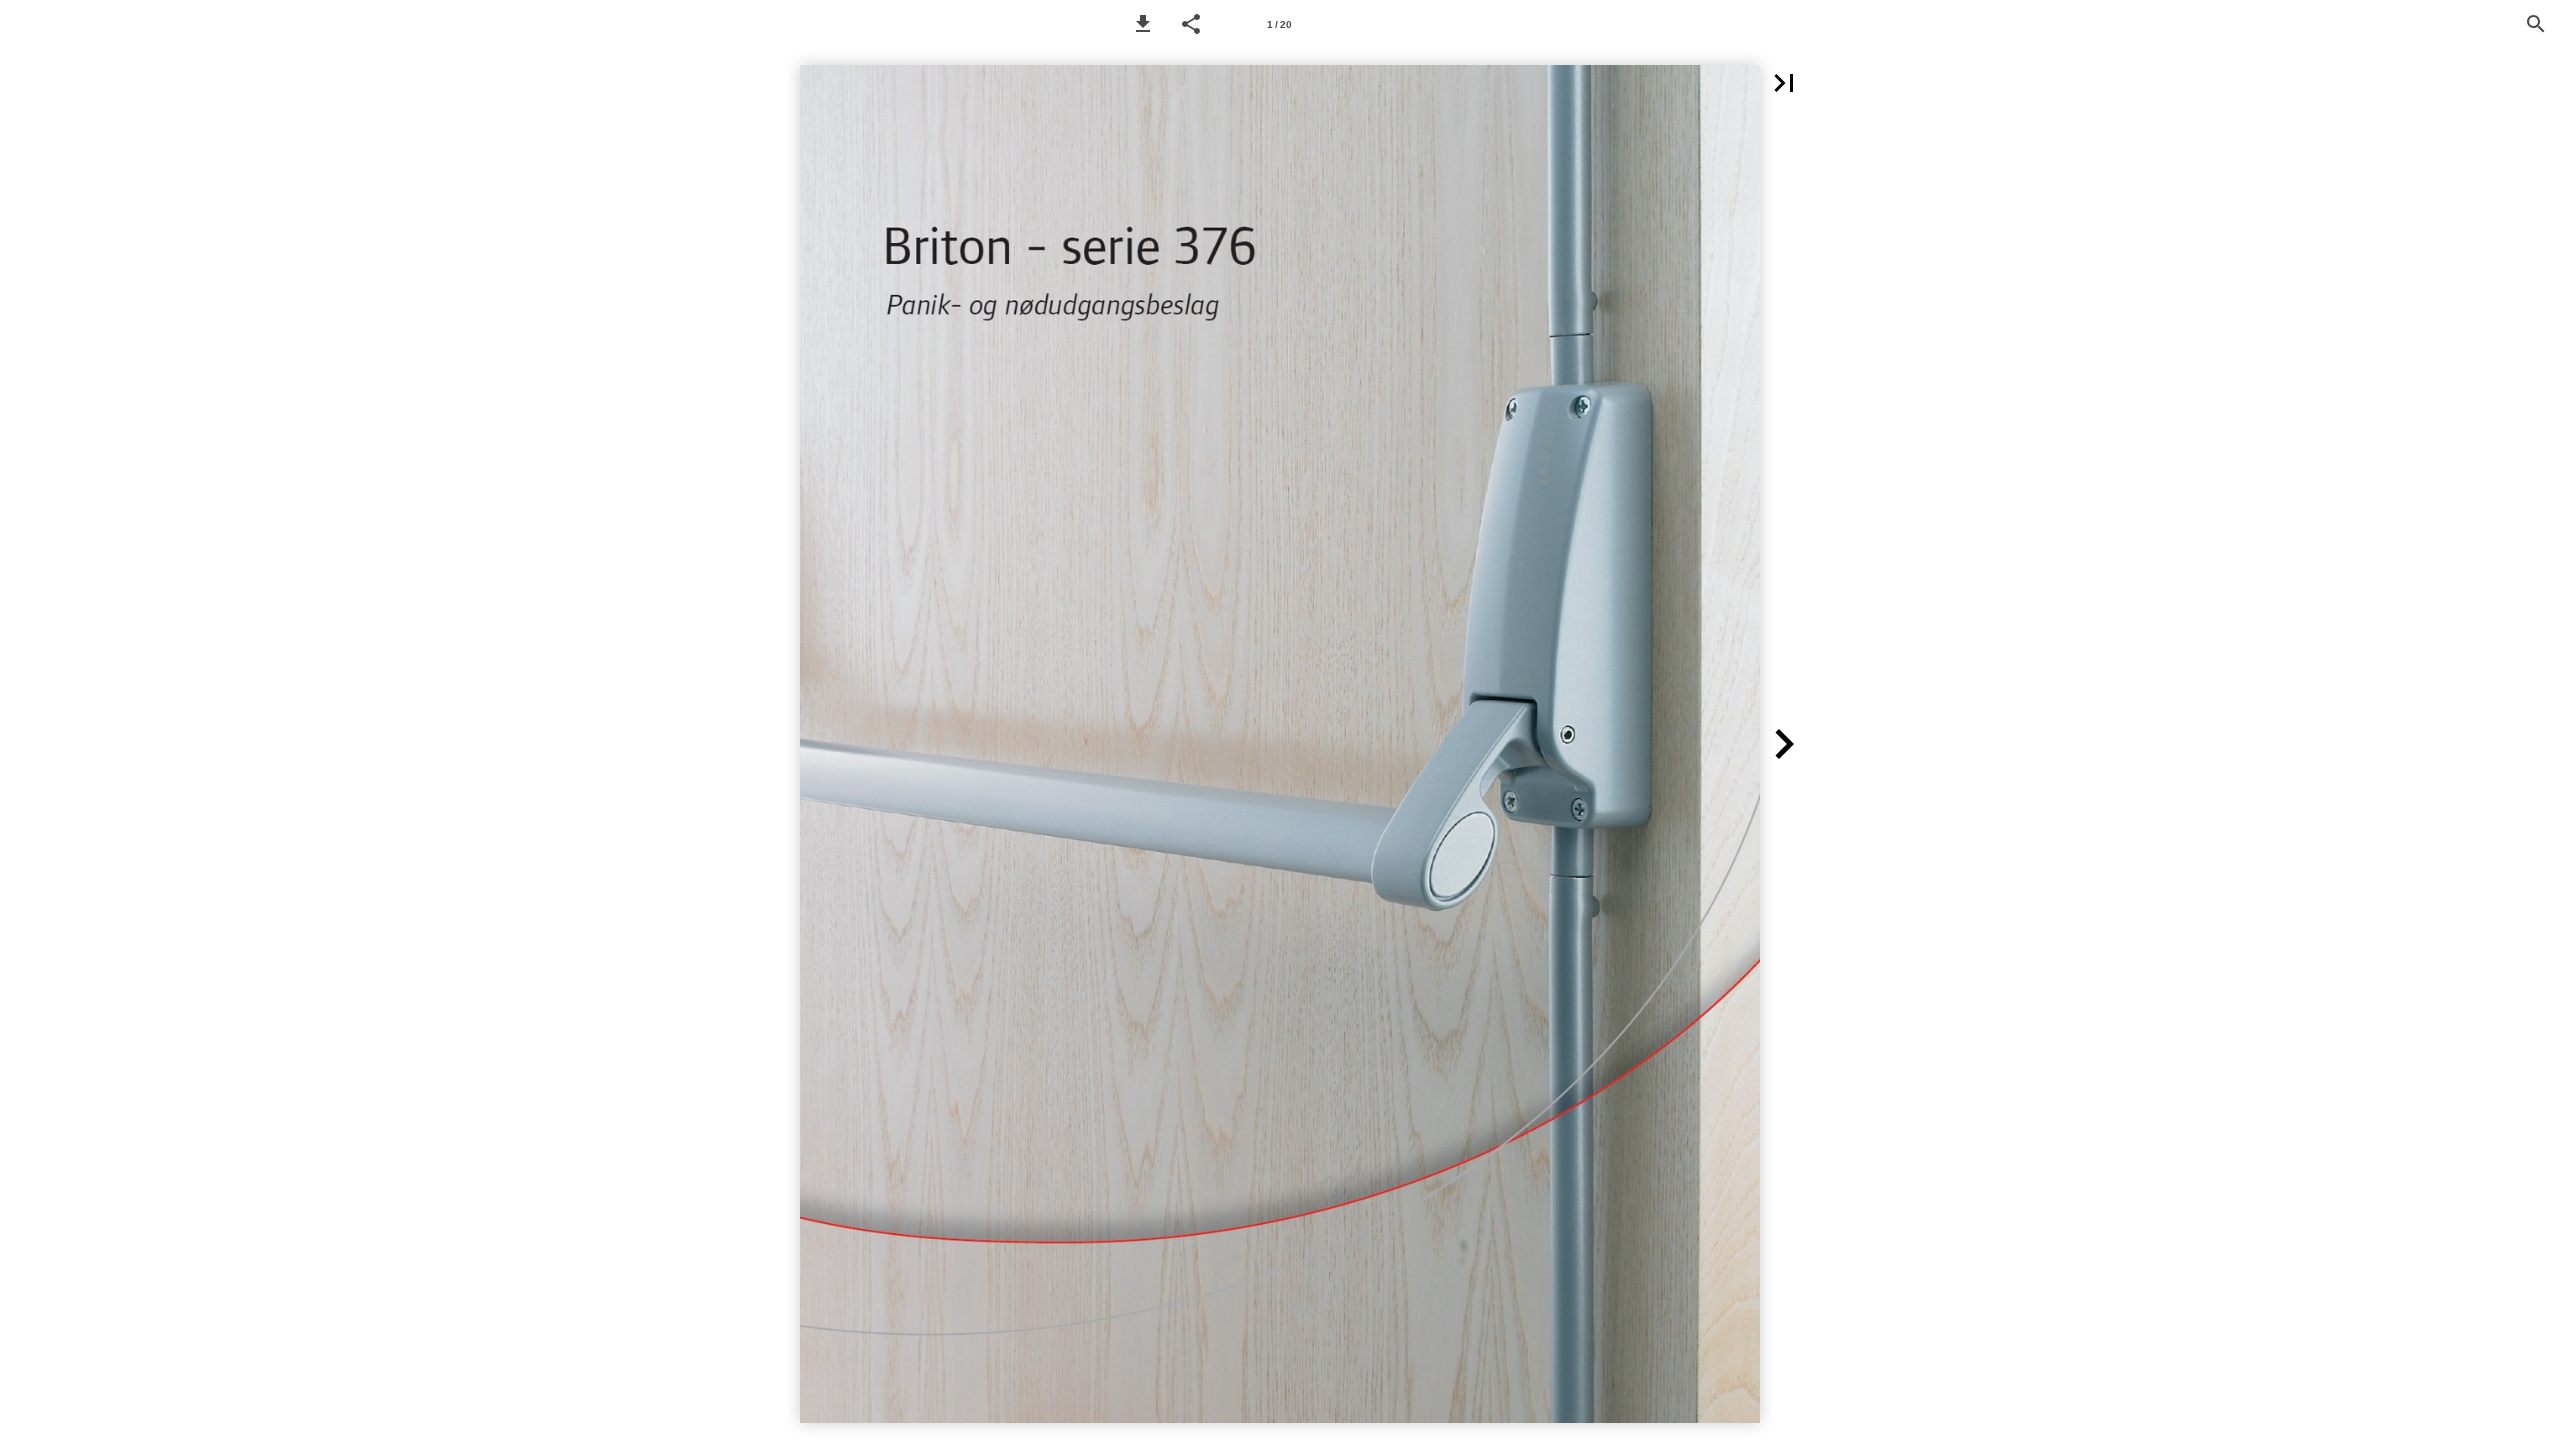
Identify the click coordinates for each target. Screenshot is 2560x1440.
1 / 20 (1279, 24)
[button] (1143, 24)
